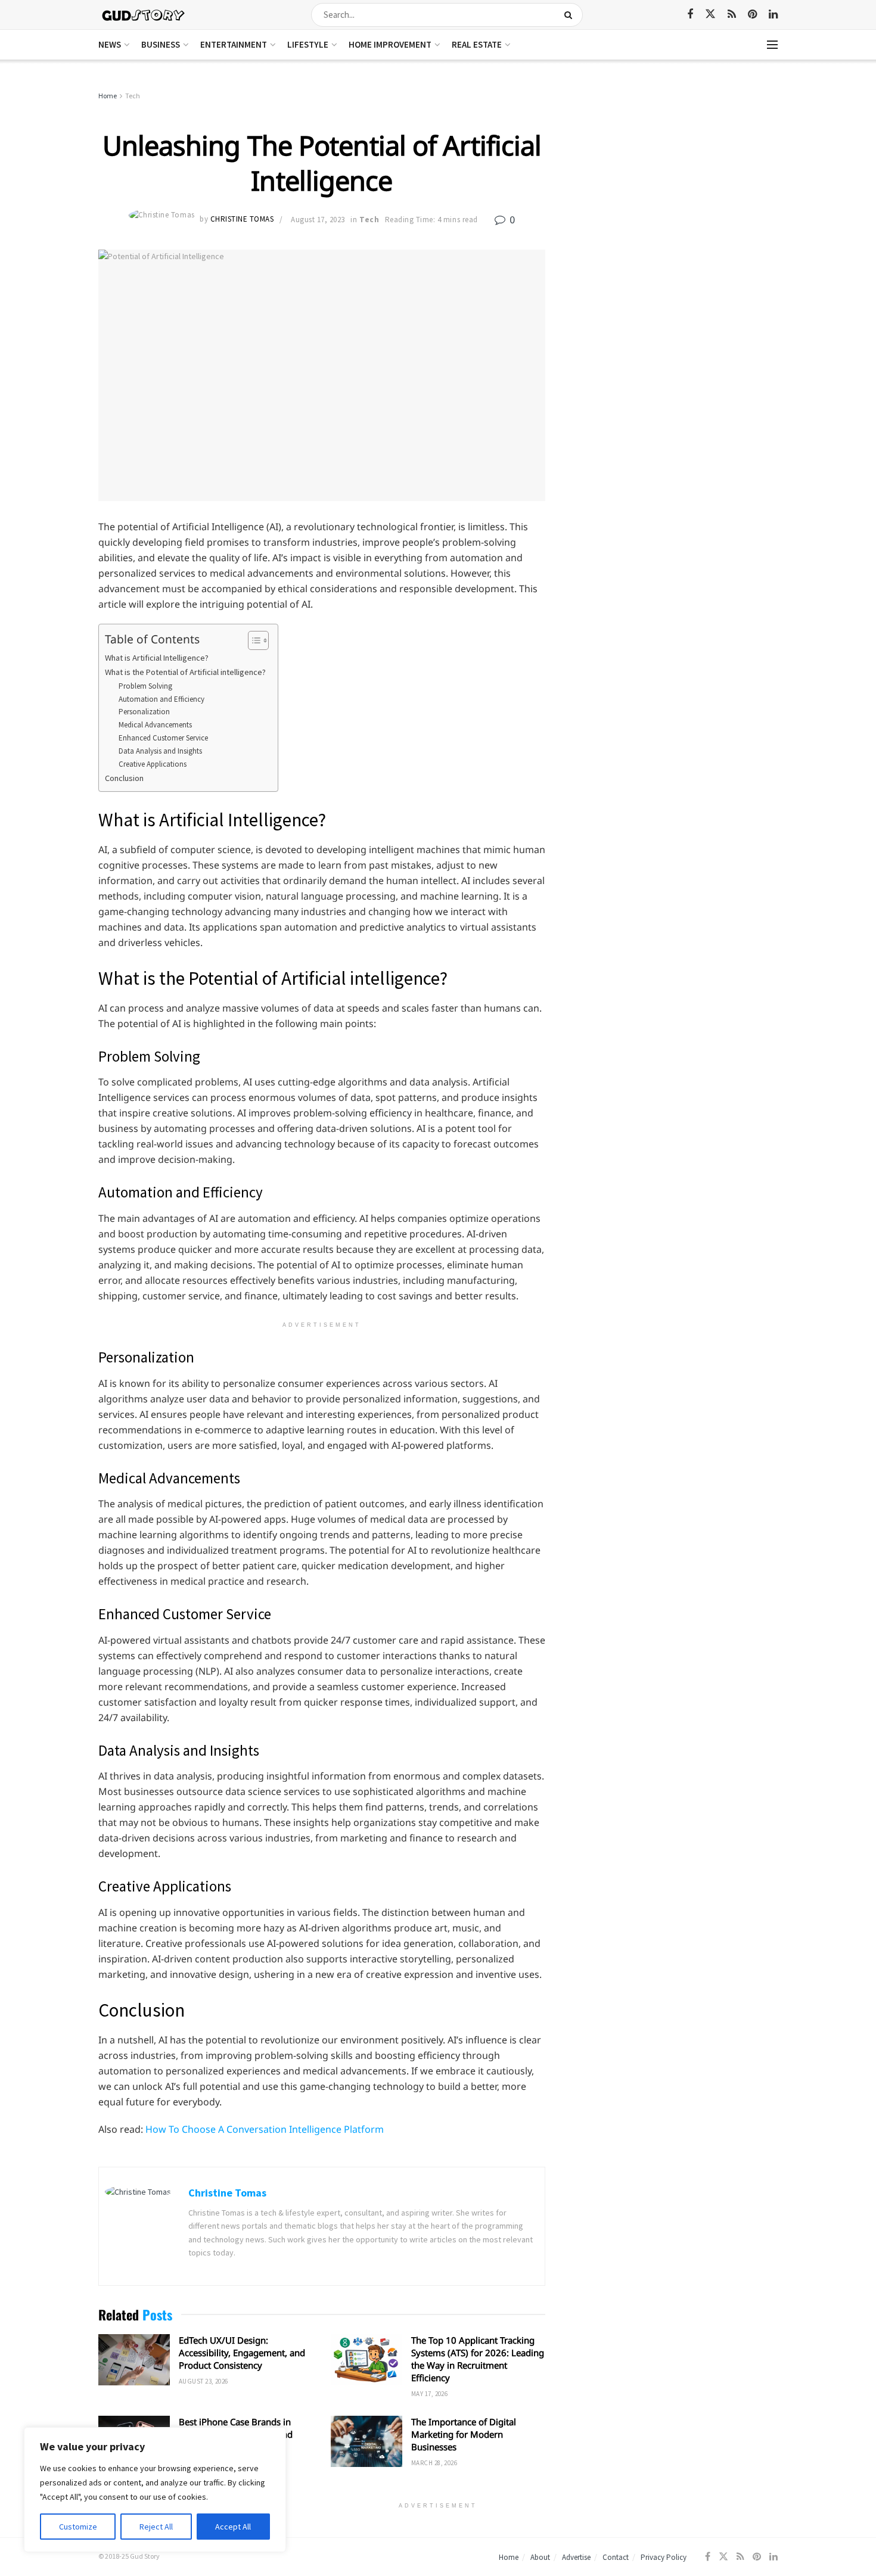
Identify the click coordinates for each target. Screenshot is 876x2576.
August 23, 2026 (204, 2381)
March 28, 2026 (434, 2463)
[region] (155, 2490)
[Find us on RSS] (732, 15)
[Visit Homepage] (144, 15)
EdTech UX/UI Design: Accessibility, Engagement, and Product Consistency (242, 2353)
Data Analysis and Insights (160, 751)
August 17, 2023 (318, 220)
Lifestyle (308, 44)
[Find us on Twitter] (710, 14)
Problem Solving (145, 686)
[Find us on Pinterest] (752, 15)
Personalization (144, 712)
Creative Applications (153, 764)
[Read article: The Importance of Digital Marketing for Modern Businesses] (366, 2441)
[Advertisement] (675, 179)
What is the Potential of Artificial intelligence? (185, 672)
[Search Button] (571, 15)
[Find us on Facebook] (690, 15)
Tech (133, 96)
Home (108, 96)
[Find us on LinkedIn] (773, 15)
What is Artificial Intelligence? (157, 658)
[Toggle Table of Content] (252, 640)
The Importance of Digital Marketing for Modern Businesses (464, 2434)
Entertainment (234, 44)
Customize (78, 2527)
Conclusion (124, 778)
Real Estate (477, 44)
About (540, 2557)
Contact (616, 2557)
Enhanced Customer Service (163, 738)
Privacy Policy (664, 2557)
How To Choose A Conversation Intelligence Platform (265, 2129)
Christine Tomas (242, 220)
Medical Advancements (155, 725)
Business (161, 44)
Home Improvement (390, 44)
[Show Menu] (772, 45)
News (110, 44)
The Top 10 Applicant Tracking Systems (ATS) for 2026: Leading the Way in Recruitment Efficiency (478, 2359)
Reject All (156, 2527)
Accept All (233, 2527)
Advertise (576, 2557)
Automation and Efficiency (161, 699)
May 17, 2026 (429, 2394)
